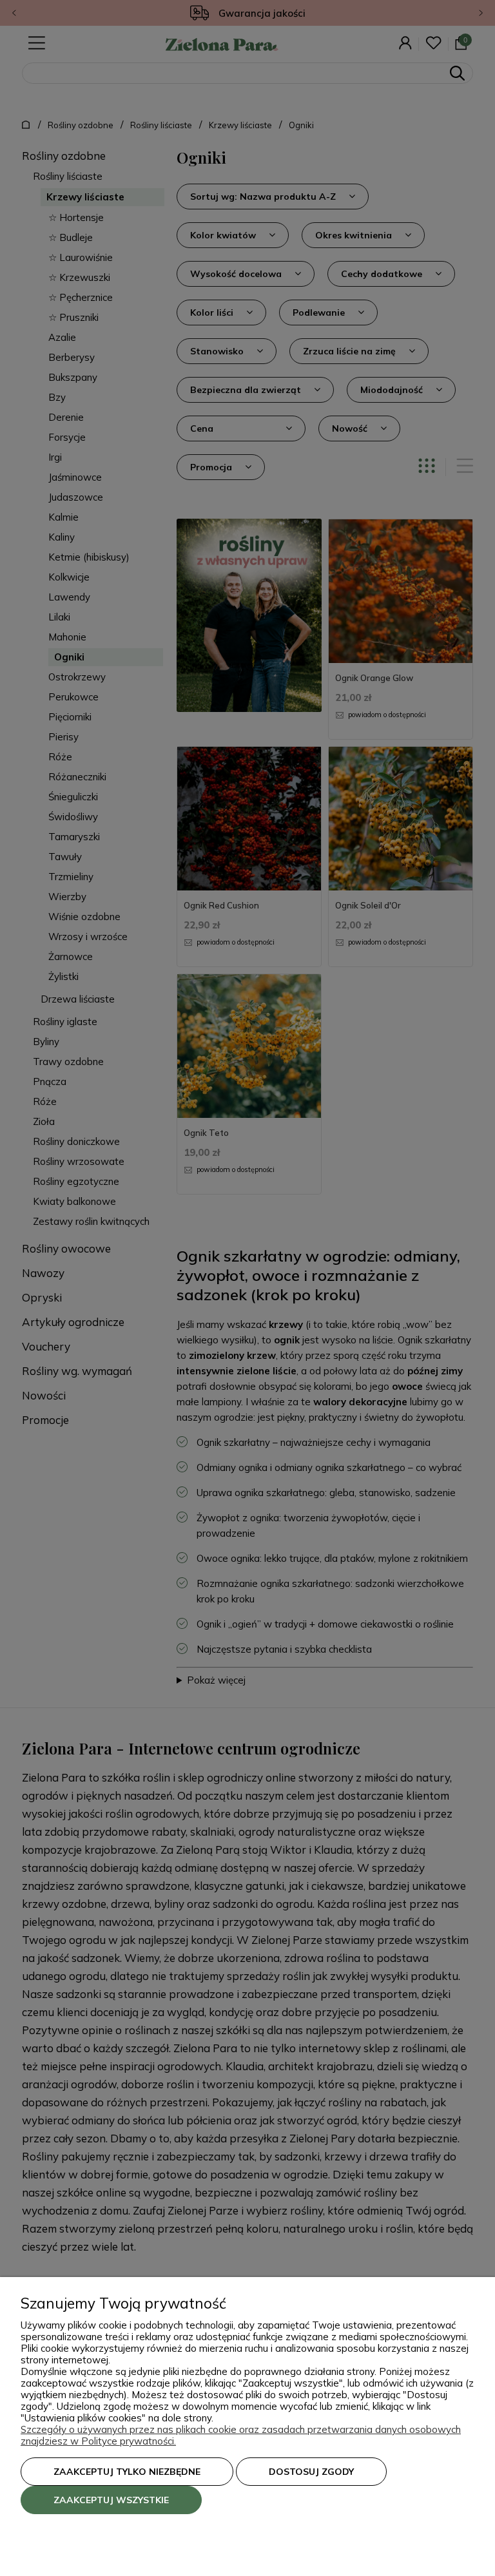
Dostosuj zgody (311, 2472)
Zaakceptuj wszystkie (111, 2500)
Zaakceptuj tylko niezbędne (127, 2472)
